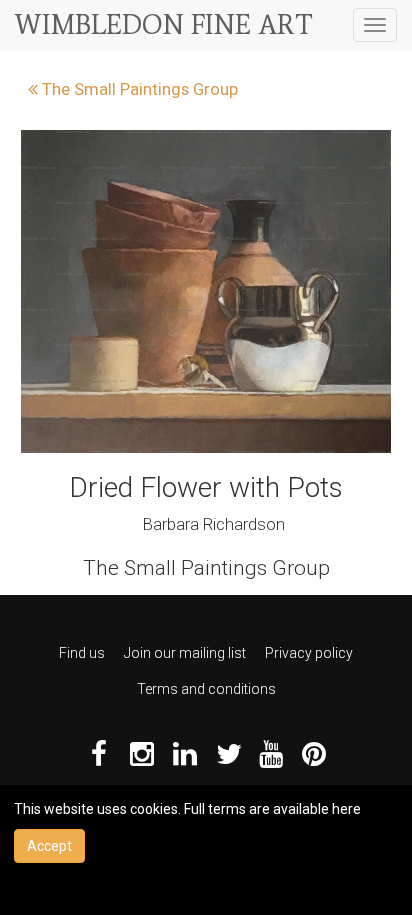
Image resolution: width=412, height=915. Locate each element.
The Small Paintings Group (138, 89)
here (346, 809)
